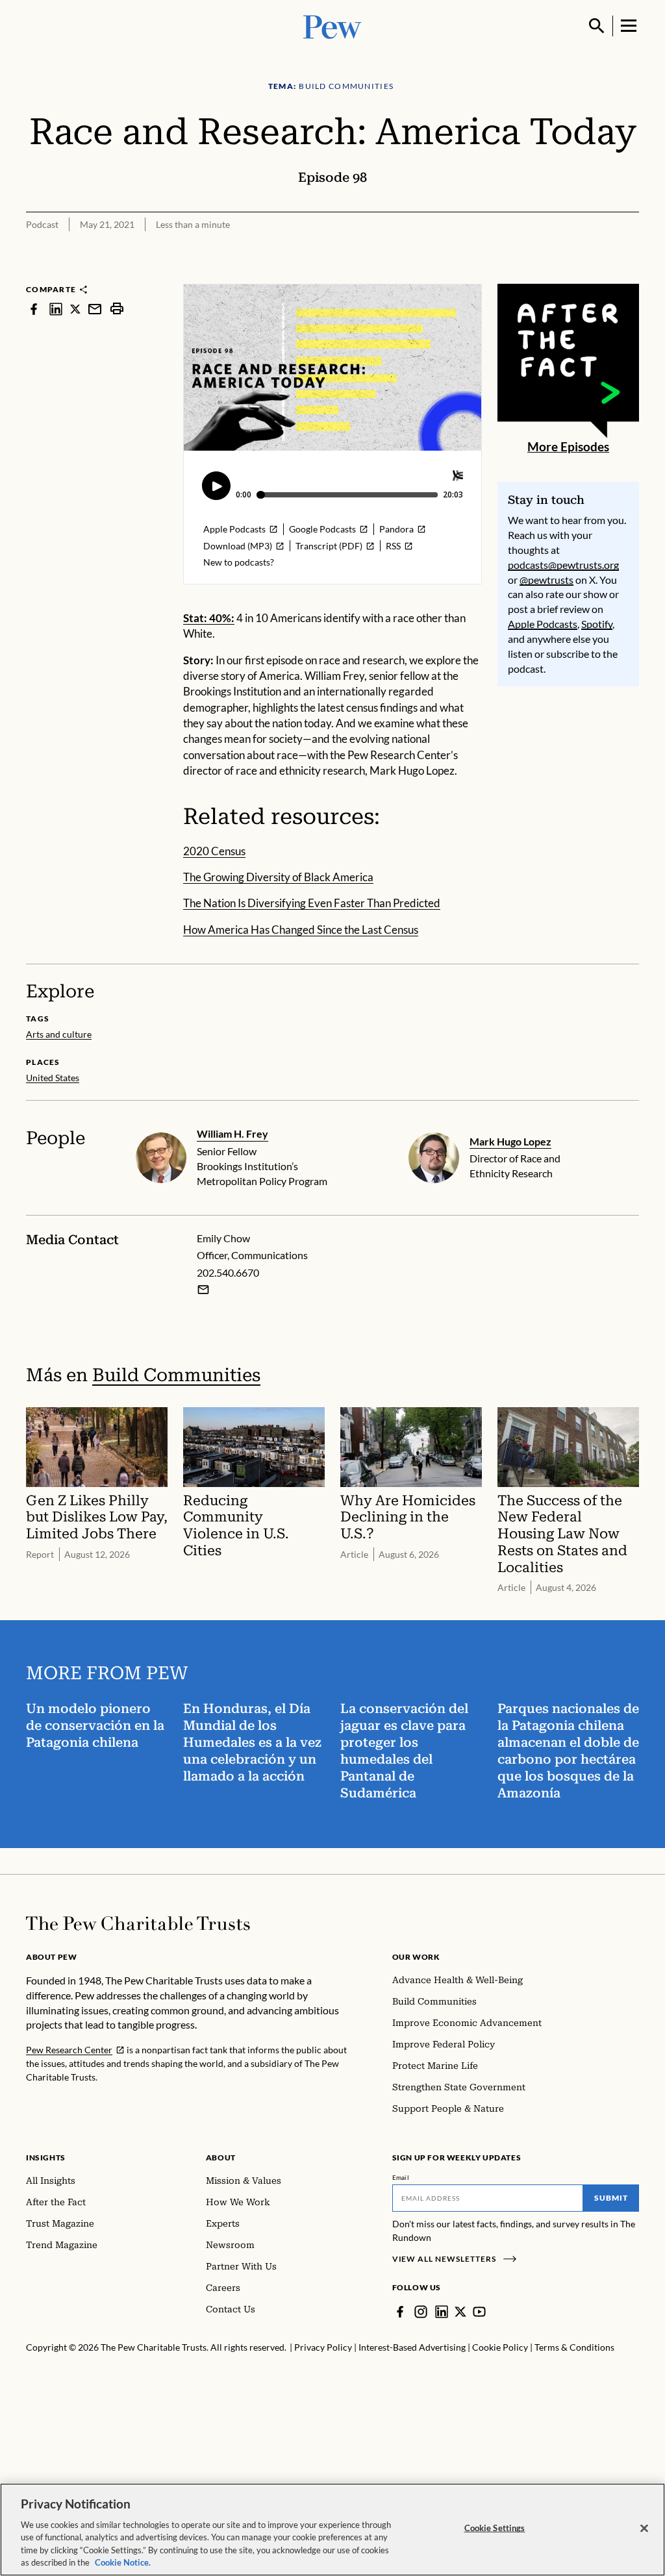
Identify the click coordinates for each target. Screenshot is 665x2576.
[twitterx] (75, 309)
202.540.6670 (228, 1272)
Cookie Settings (495, 2528)
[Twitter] (460, 2312)
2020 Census (214, 851)
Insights (46, 2157)
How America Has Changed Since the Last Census (301, 930)
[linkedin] (56, 309)
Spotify (597, 624)
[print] (117, 309)
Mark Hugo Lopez (510, 1141)
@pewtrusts (546, 580)
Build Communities (176, 1375)
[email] (95, 309)
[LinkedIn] (442, 2312)
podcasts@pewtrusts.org (563, 565)
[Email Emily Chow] (203, 1290)
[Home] (138, 1923)
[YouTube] (479, 2312)
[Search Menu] (597, 26)
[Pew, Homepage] (332, 26)
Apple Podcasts (543, 624)
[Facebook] (400, 2312)
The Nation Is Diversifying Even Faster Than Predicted (312, 903)
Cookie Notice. (123, 2562)
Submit (611, 2198)
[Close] (644, 2529)
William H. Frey (232, 1133)
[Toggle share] (631, 275)
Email (401, 2177)
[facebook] (34, 309)
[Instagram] (421, 2312)
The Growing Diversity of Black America (278, 877)
